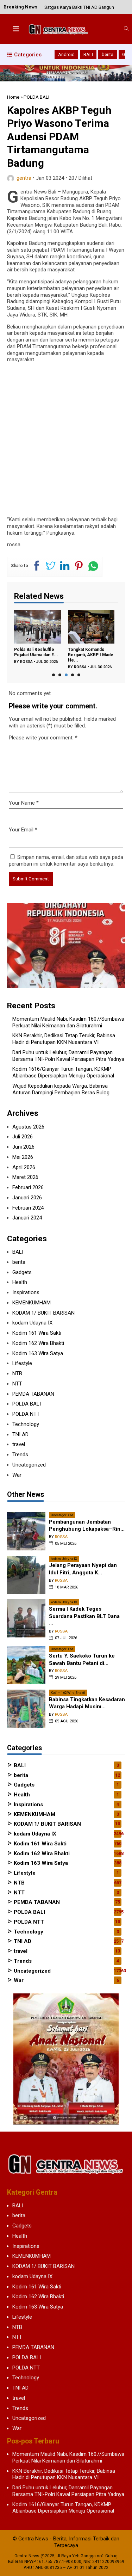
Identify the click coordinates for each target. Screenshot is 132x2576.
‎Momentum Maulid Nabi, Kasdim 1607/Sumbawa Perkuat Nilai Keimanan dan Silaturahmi (68, 1022)
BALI (88, 54)
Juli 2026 (23, 1137)
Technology (26, 1424)
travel (19, 1444)
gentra (24, 178)
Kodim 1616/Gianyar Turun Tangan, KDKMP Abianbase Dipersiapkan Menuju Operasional (63, 1072)
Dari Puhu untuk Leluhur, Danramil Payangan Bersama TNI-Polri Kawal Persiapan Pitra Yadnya (68, 1056)
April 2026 (24, 1167)
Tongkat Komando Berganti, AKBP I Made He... (91, 655)
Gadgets (22, 1272)
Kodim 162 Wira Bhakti (38, 1343)
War (17, 1475)
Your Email (21, 830)
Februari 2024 (28, 1208)
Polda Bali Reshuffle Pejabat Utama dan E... (36, 652)
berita (108, 54)
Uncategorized (29, 1465)
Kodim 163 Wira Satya (38, 1353)
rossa (26, 662)
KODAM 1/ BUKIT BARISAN (43, 1313)
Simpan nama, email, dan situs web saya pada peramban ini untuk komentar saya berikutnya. (66, 860)
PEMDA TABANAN (33, 1394)
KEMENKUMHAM (32, 1303)
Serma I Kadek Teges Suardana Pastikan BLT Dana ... (84, 1616)
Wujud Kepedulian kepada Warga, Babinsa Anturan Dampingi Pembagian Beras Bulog (61, 1089)
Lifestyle (22, 1363)
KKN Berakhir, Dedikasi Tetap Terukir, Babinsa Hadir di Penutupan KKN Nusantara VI (64, 1039)
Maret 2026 (25, 1177)
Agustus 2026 (28, 1127)
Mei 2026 (23, 1157)
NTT (17, 1384)
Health (20, 1282)
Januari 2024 (27, 1218)
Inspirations (26, 1292)
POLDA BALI (27, 1404)
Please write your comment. (41, 738)
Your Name (22, 803)
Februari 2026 (28, 1187)
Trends (20, 1455)
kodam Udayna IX (32, 1323)
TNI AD (20, 1434)
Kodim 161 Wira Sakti (37, 1333)
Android (66, 54)
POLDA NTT (26, 1414)
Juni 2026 (23, 1147)
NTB (17, 1373)
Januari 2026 (27, 1198)
